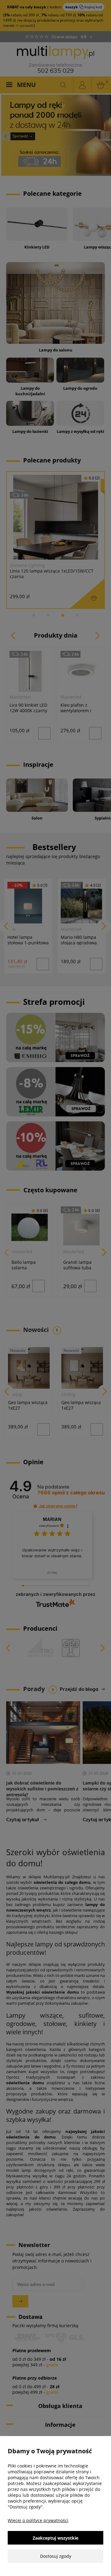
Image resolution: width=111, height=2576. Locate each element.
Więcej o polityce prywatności (38, 2520)
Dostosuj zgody (56, 2556)
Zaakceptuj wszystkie (55, 2538)
